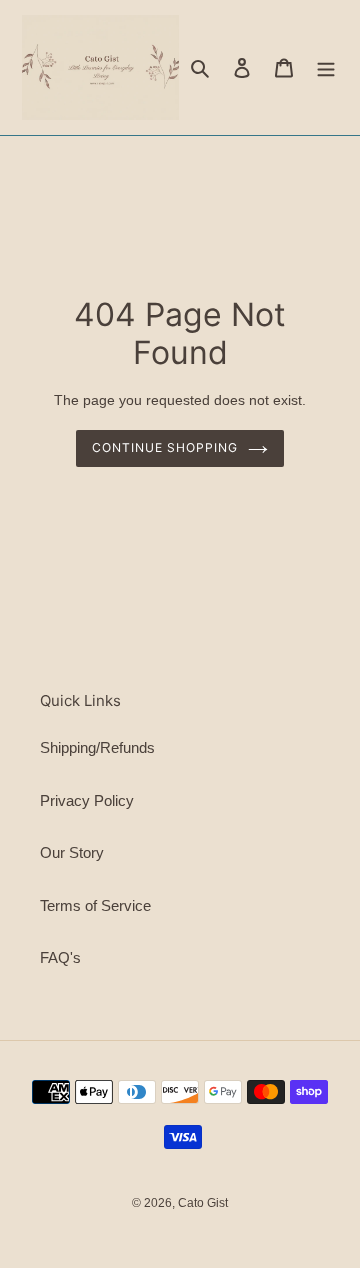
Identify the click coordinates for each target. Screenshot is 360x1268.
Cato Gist (203, 1203)
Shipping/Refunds (97, 747)
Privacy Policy (87, 800)
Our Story (72, 852)
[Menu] (326, 67)
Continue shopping (165, 447)
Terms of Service (95, 905)
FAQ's (60, 957)
